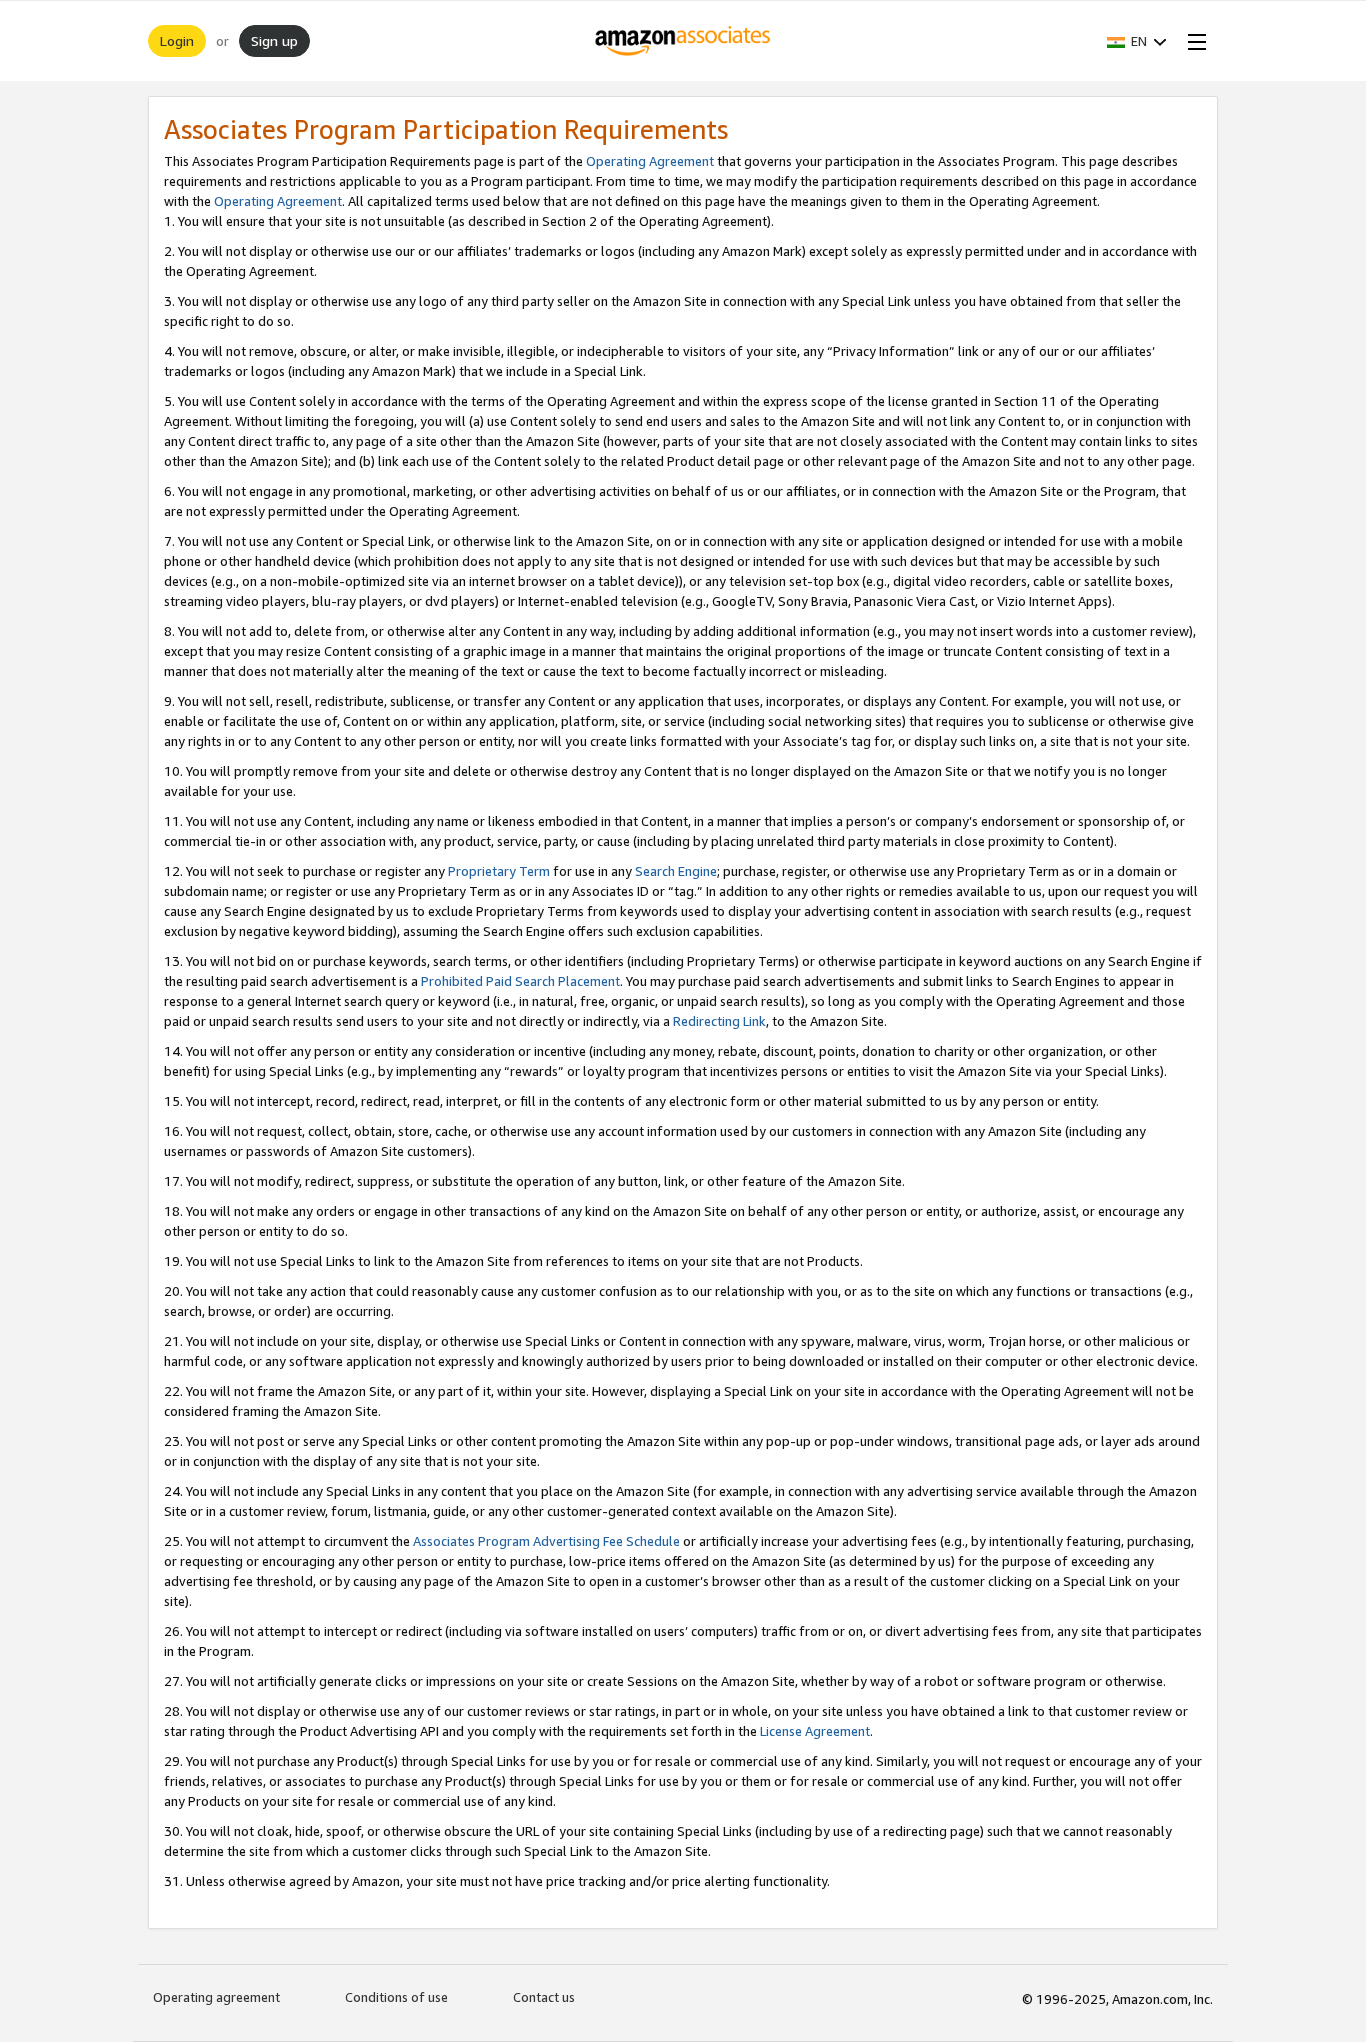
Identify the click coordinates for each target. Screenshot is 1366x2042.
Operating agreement (216, 1997)
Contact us (544, 1997)
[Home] (683, 41)
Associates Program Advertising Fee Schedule (546, 1541)
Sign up (274, 40)
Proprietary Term (499, 871)
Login (177, 40)
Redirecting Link (719, 1021)
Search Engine (676, 871)
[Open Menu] (1193, 41)
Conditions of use (396, 1997)
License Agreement (815, 1731)
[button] (1137, 41)
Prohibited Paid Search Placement (520, 981)
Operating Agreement (650, 161)
